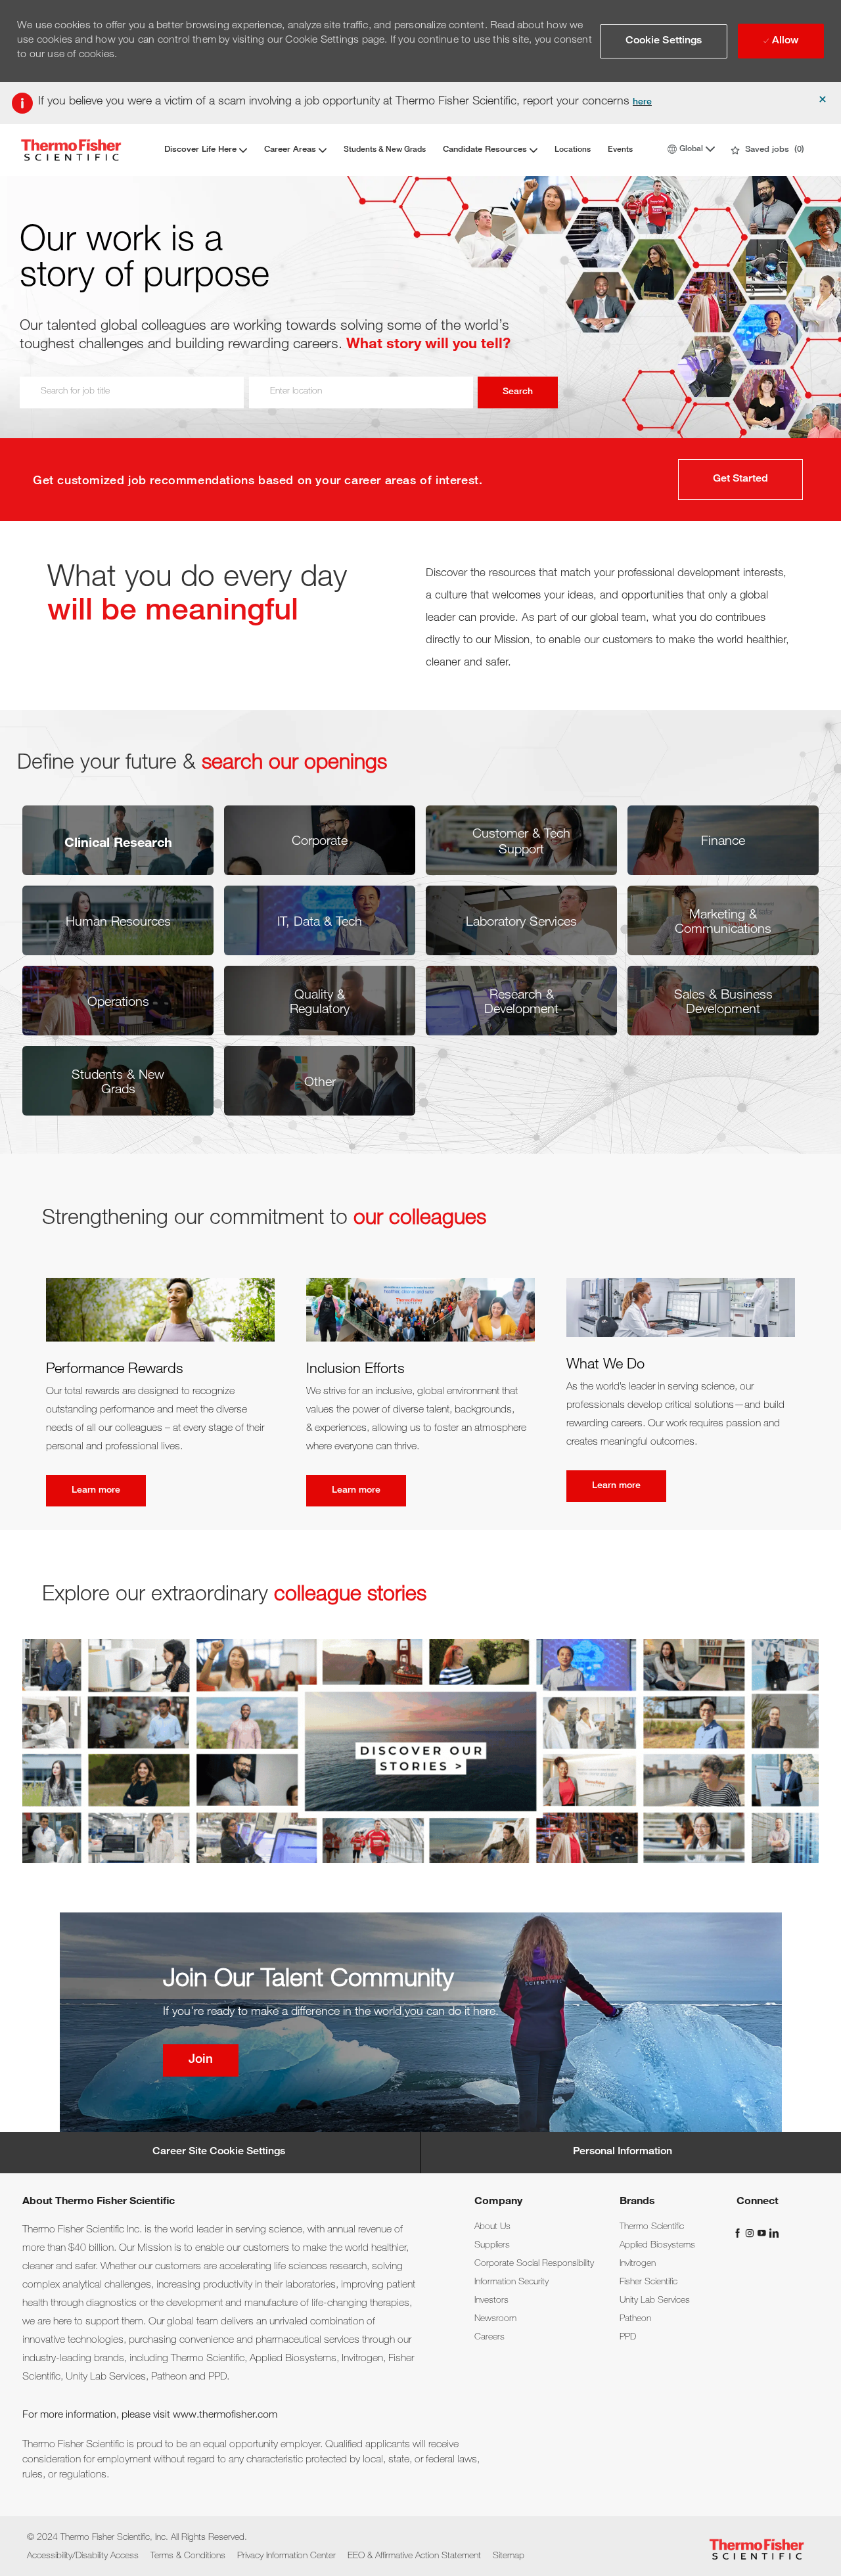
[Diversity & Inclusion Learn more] (420, 1392)
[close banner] (823, 99)
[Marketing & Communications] (723, 920)
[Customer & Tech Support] (521, 840)
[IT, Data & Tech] (320, 920)
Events (620, 150)
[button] (664, 41)
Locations (573, 150)
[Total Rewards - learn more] (160, 1392)
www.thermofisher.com (225, 2416)
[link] (492, 2227)
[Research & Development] (521, 1001)
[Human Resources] (118, 920)
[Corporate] (320, 840)
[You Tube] (763, 2233)
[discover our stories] (420, 1751)
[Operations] (118, 1001)
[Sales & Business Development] (723, 1001)
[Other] (320, 1081)
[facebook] (739, 2233)
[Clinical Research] (118, 840)
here (642, 102)
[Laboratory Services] (521, 920)
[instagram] (751, 2233)
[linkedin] (773, 2233)
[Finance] (723, 840)
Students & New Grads (385, 150)
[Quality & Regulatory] (320, 1001)
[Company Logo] (71, 150)
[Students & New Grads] (118, 1081)
